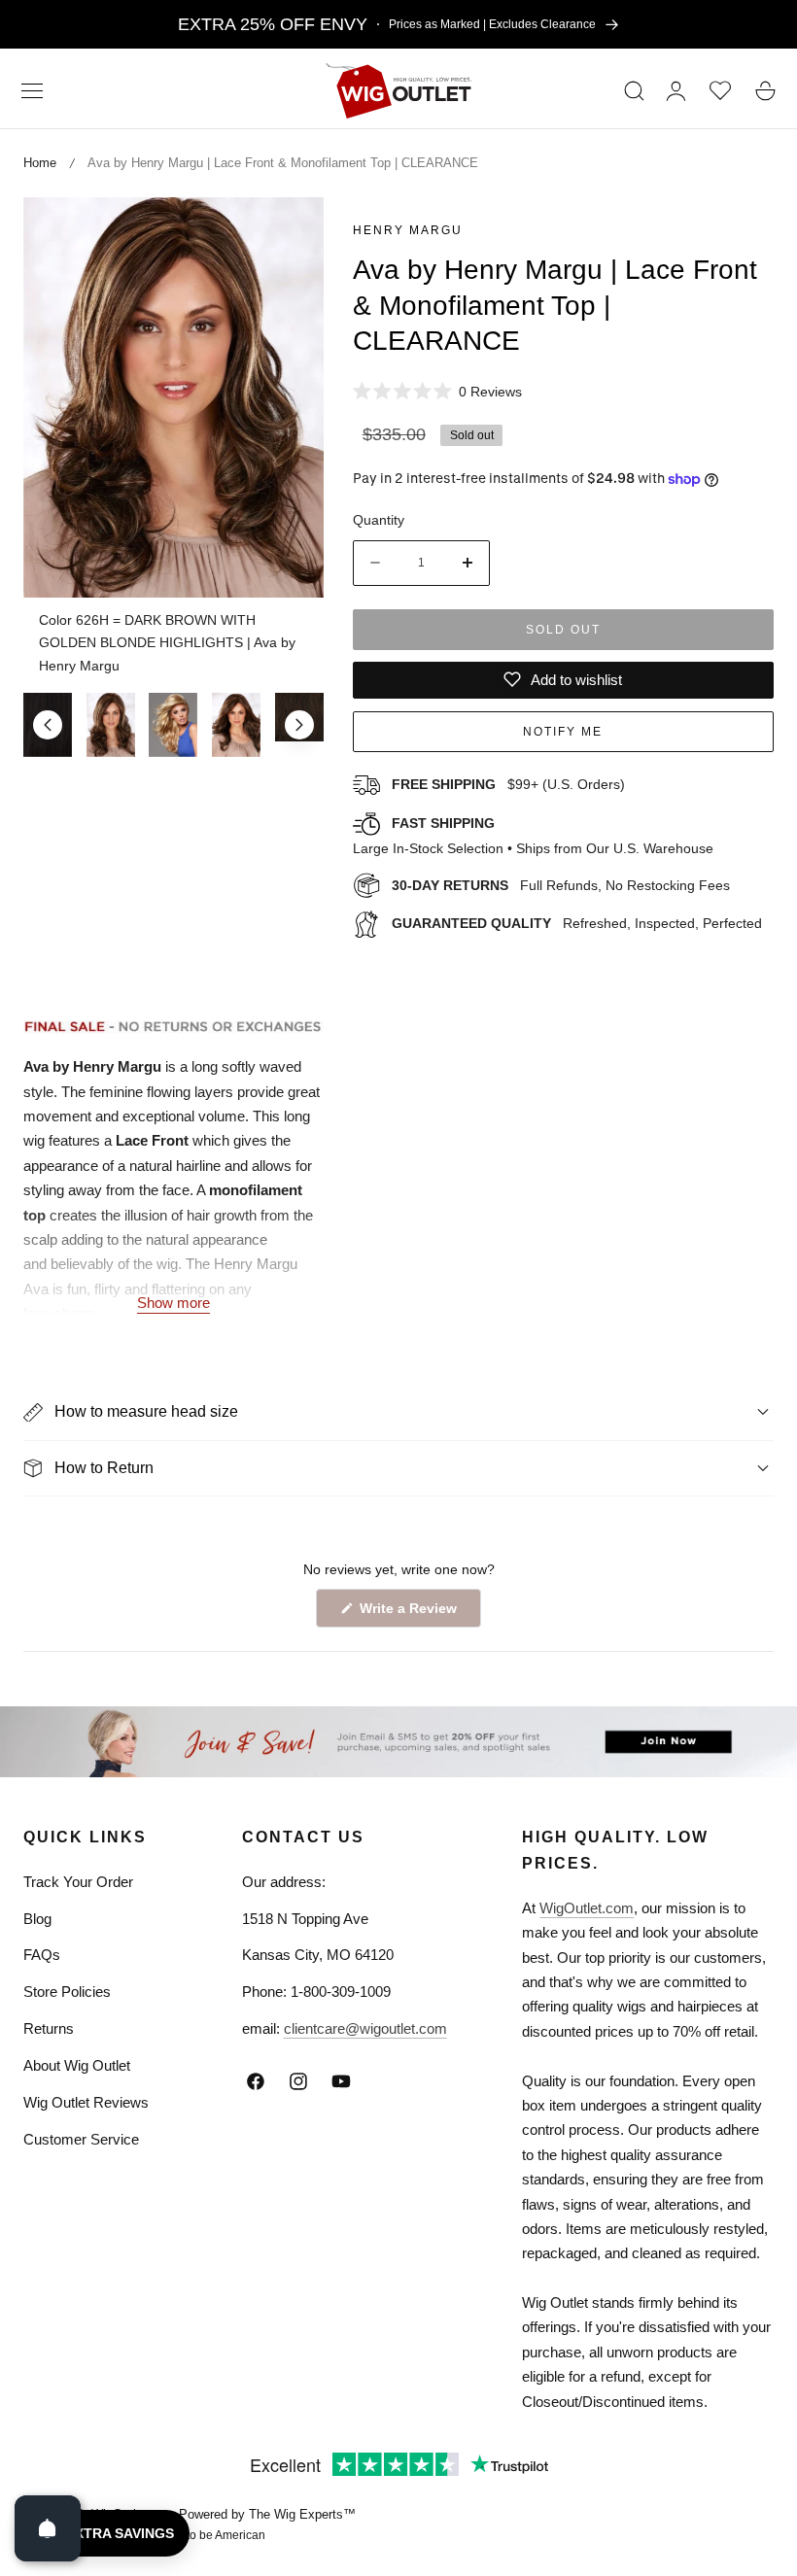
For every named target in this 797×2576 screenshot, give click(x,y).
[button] (32, 90)
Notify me (563, 732)
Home (40, 163)
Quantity (379, 520)
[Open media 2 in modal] (287, 234)
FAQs (42, 1955)
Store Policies (67, 1992)
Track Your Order (78, 1882)
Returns (49, 2028)
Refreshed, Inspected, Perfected (577, 923)
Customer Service (81, 2139)
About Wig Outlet (77, 2065)
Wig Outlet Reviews (86, 2102)
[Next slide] (299, 725)
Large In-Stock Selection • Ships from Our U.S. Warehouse (533, 836)
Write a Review (411, 1614)
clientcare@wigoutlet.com (365, 2028)
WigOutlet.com (587, 1908)
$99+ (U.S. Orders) (508, 784)
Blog (37, 1919)
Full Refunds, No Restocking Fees (561, 885)
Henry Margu (408, 230)
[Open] (48, 2528)
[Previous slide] (48, 725)
